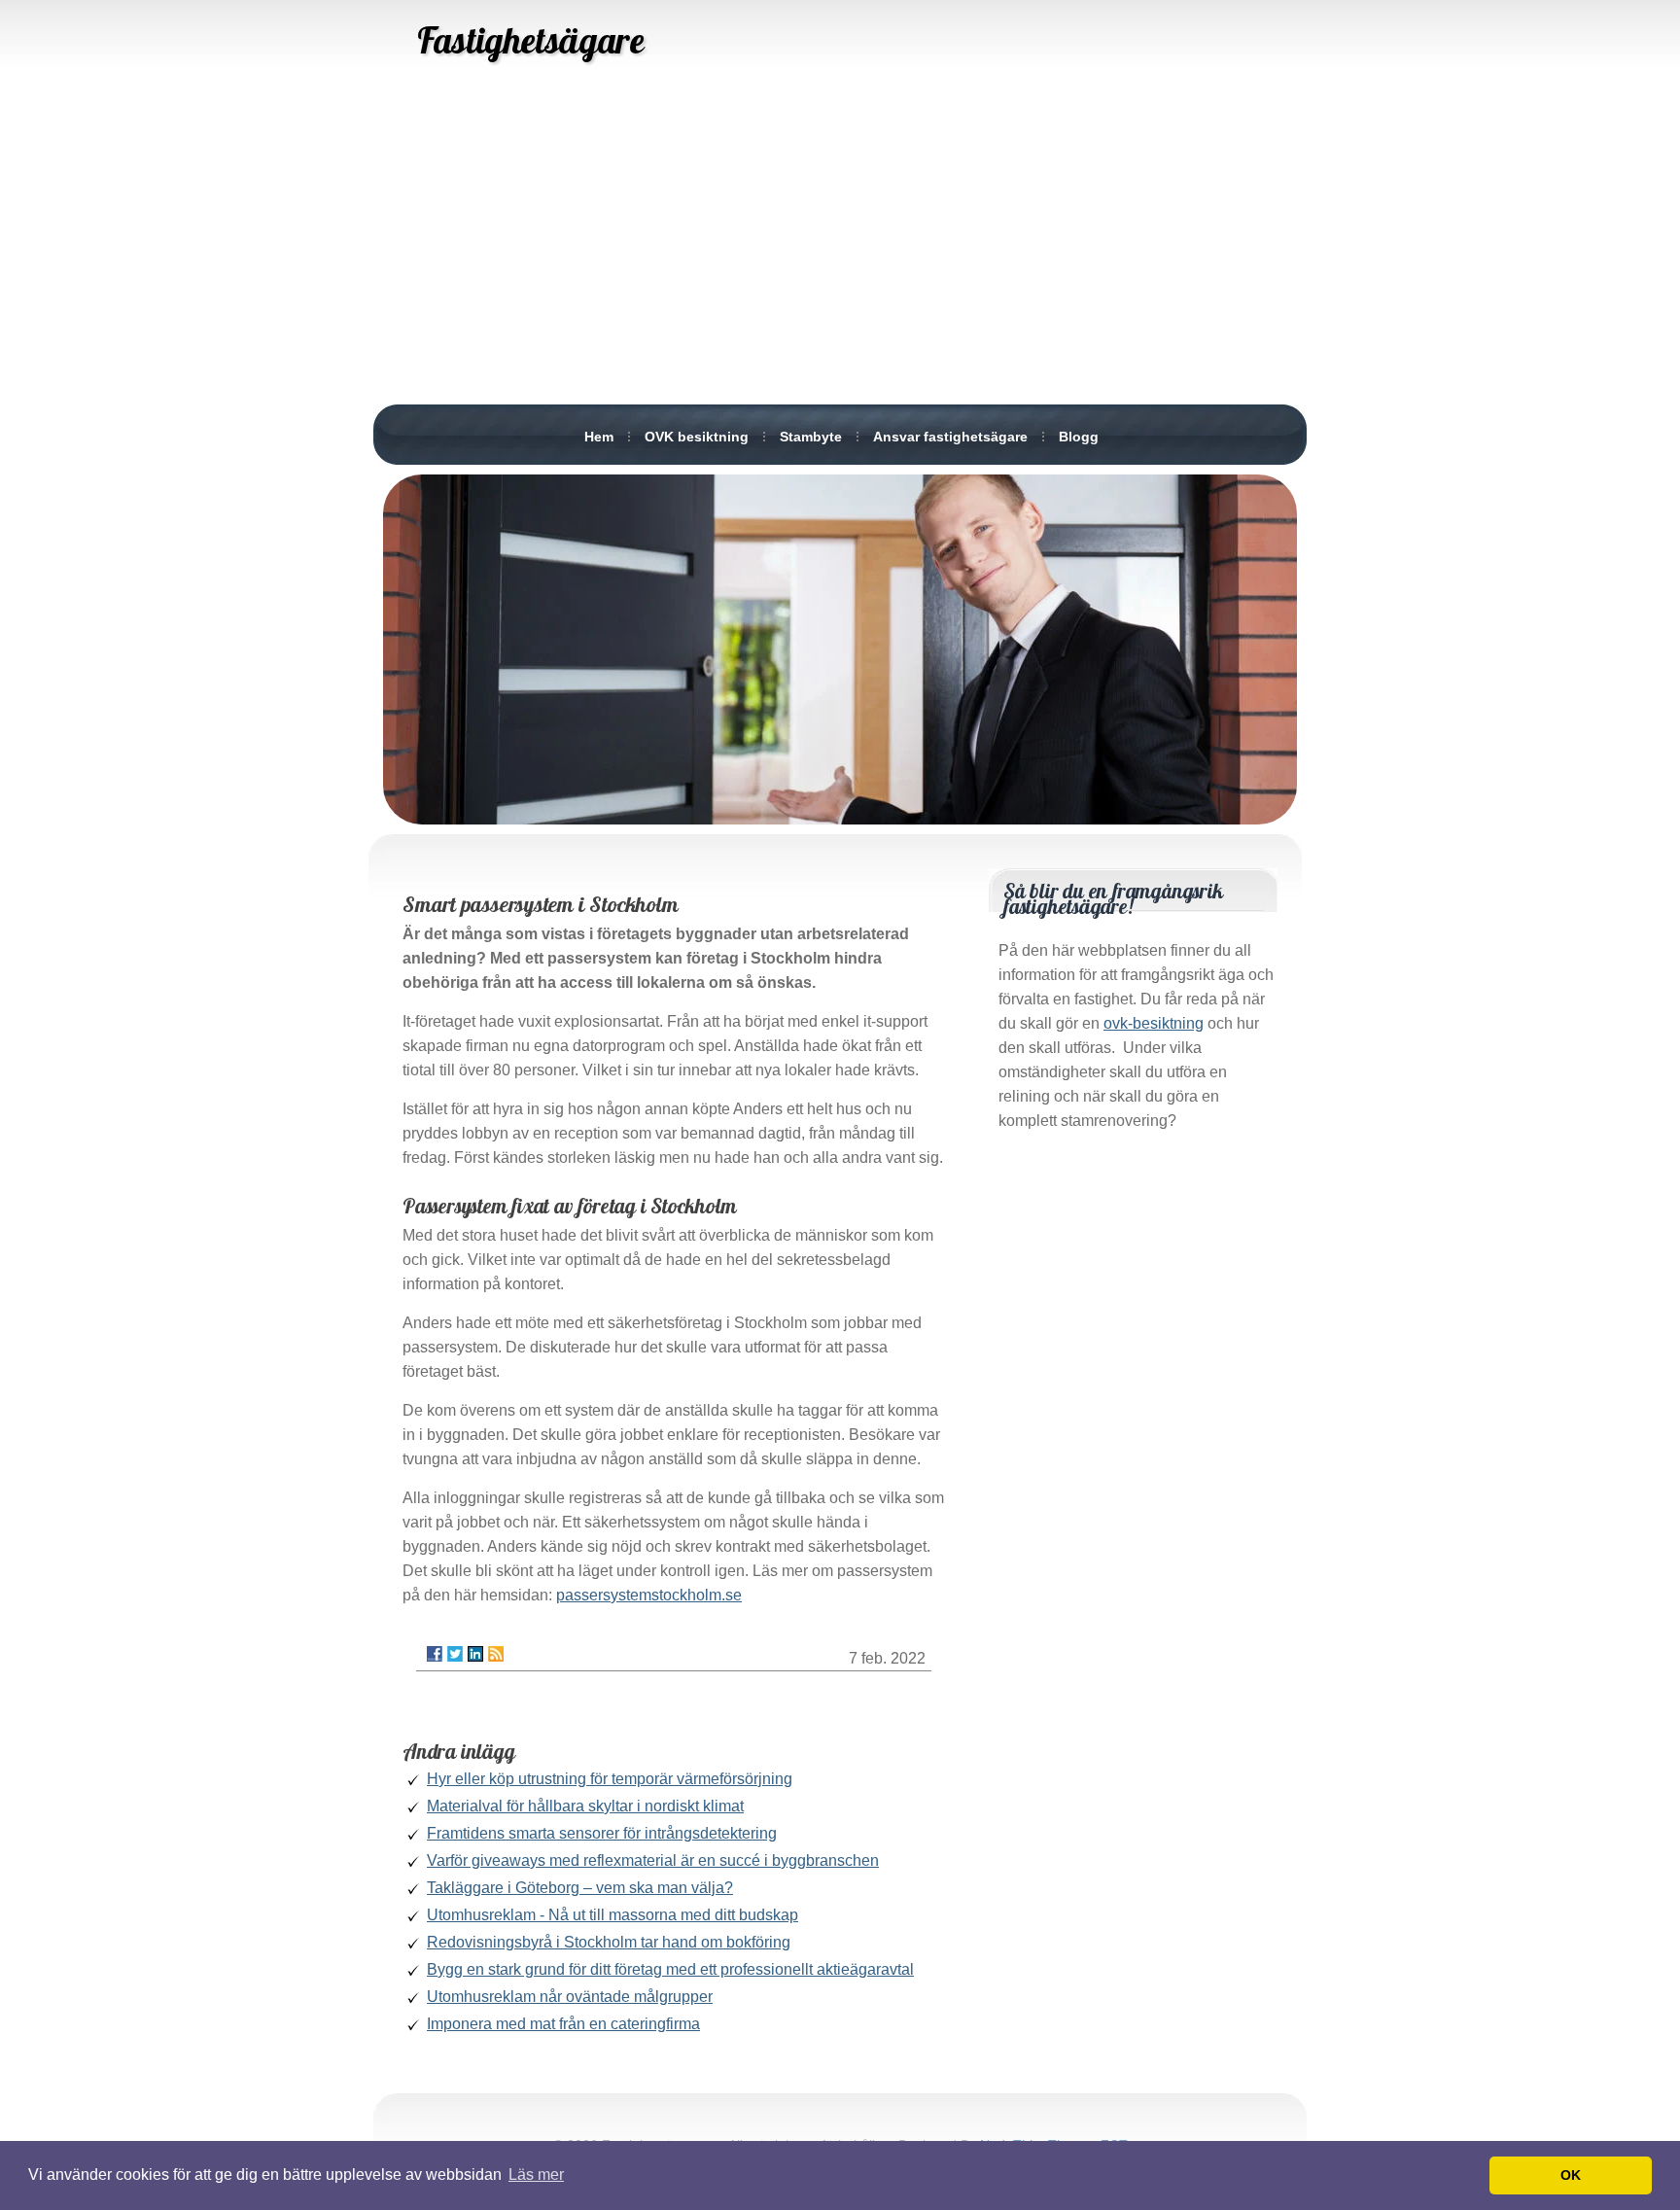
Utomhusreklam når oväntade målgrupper (570, 1997)
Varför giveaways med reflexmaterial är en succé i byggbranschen (653, 1860)
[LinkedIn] (475, 1654)
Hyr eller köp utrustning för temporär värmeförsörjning (610, 1779)
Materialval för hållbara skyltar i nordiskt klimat (585, 1806)
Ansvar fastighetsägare (950, 437)
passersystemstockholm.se (649, 1595)
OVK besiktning (697, 437)
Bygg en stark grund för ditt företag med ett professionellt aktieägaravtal (670, 1969)
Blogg (1079, 437)
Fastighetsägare (530, 40)
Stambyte (811, 437)
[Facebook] (435, 1654)
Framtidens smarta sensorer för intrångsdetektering (602, 1833)
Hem (599, 437)
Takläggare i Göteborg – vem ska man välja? (580, 1888)
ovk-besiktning (1154, 1023)
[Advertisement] (840, 253)
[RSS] (496, 1654)
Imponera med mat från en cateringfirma (563, 2024)
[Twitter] (455, 1654)
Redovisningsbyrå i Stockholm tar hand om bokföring (609, 1942)
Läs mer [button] (536, 2175)
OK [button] (1571, 2175)
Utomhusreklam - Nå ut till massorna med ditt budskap (612, 1915)
